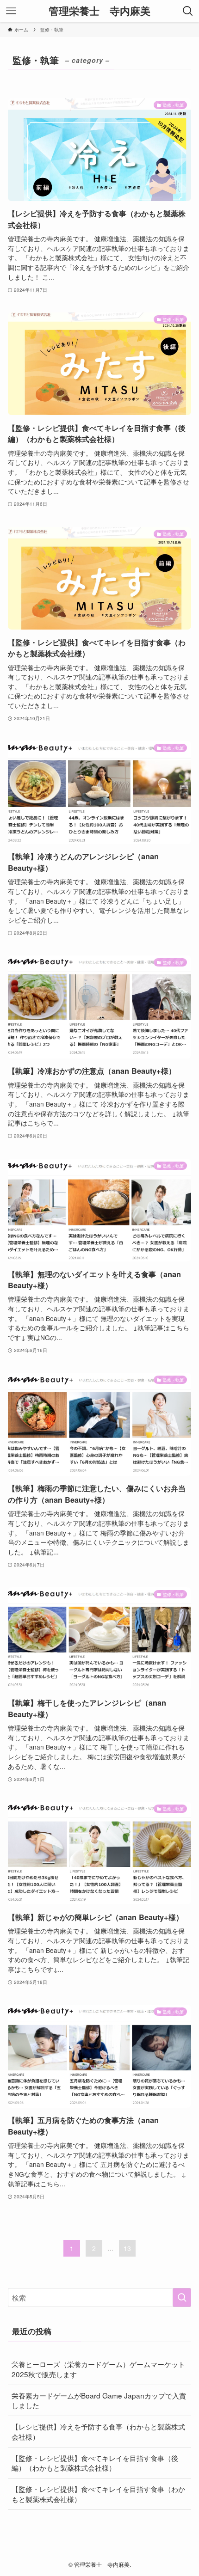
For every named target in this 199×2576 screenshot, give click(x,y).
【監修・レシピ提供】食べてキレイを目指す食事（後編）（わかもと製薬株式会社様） (95, 2463)
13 (127, 2248)
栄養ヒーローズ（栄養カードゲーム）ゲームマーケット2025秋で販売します (98, 2369)
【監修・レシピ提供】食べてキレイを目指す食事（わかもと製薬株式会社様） (98, 2494)
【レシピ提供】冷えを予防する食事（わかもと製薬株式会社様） (98, 2431)
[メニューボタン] (11, 11)
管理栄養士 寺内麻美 (99, 11)
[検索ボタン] (188, 11)
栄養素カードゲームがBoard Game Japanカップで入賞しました (99, 2400)
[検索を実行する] (182, 2298)
